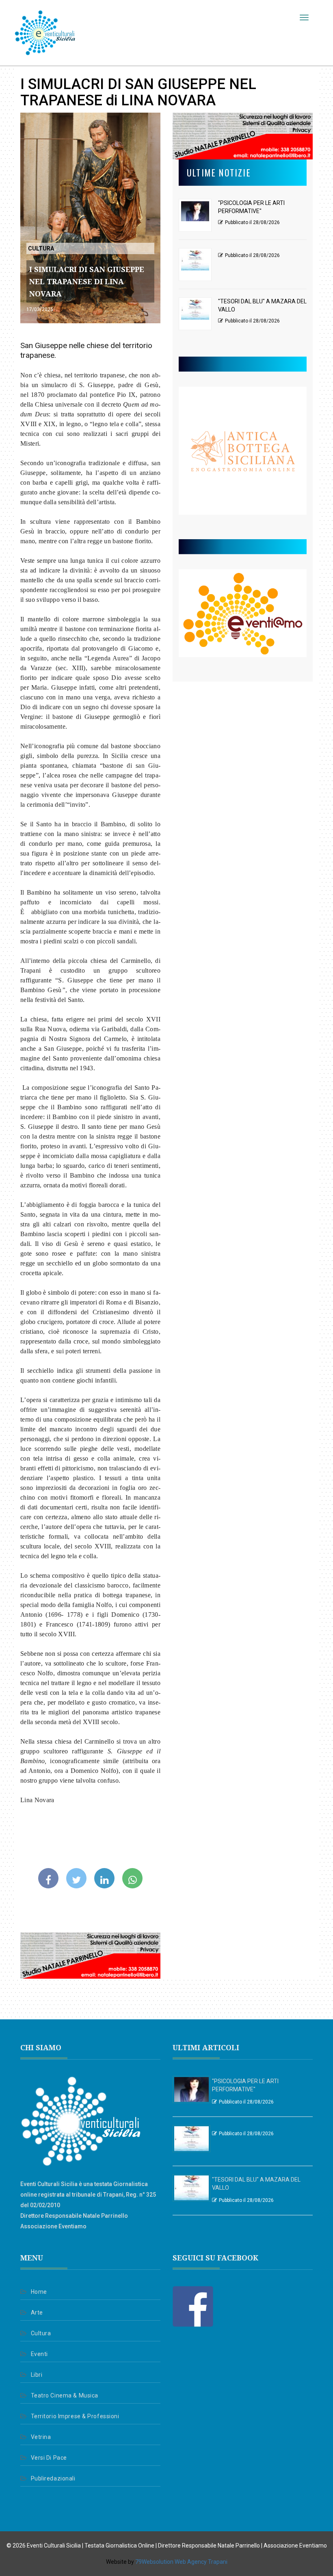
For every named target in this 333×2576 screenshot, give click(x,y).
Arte (37, 2313)
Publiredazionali (53, 2478)
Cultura (41, 2333)
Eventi (39, 2354)
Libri (37, 2375)
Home (39, 2292)
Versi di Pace (49, 2458)
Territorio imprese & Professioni (75, 2416)
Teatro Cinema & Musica (65, 2395)
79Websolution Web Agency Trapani (181, 2562)
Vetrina (41, 2437)
